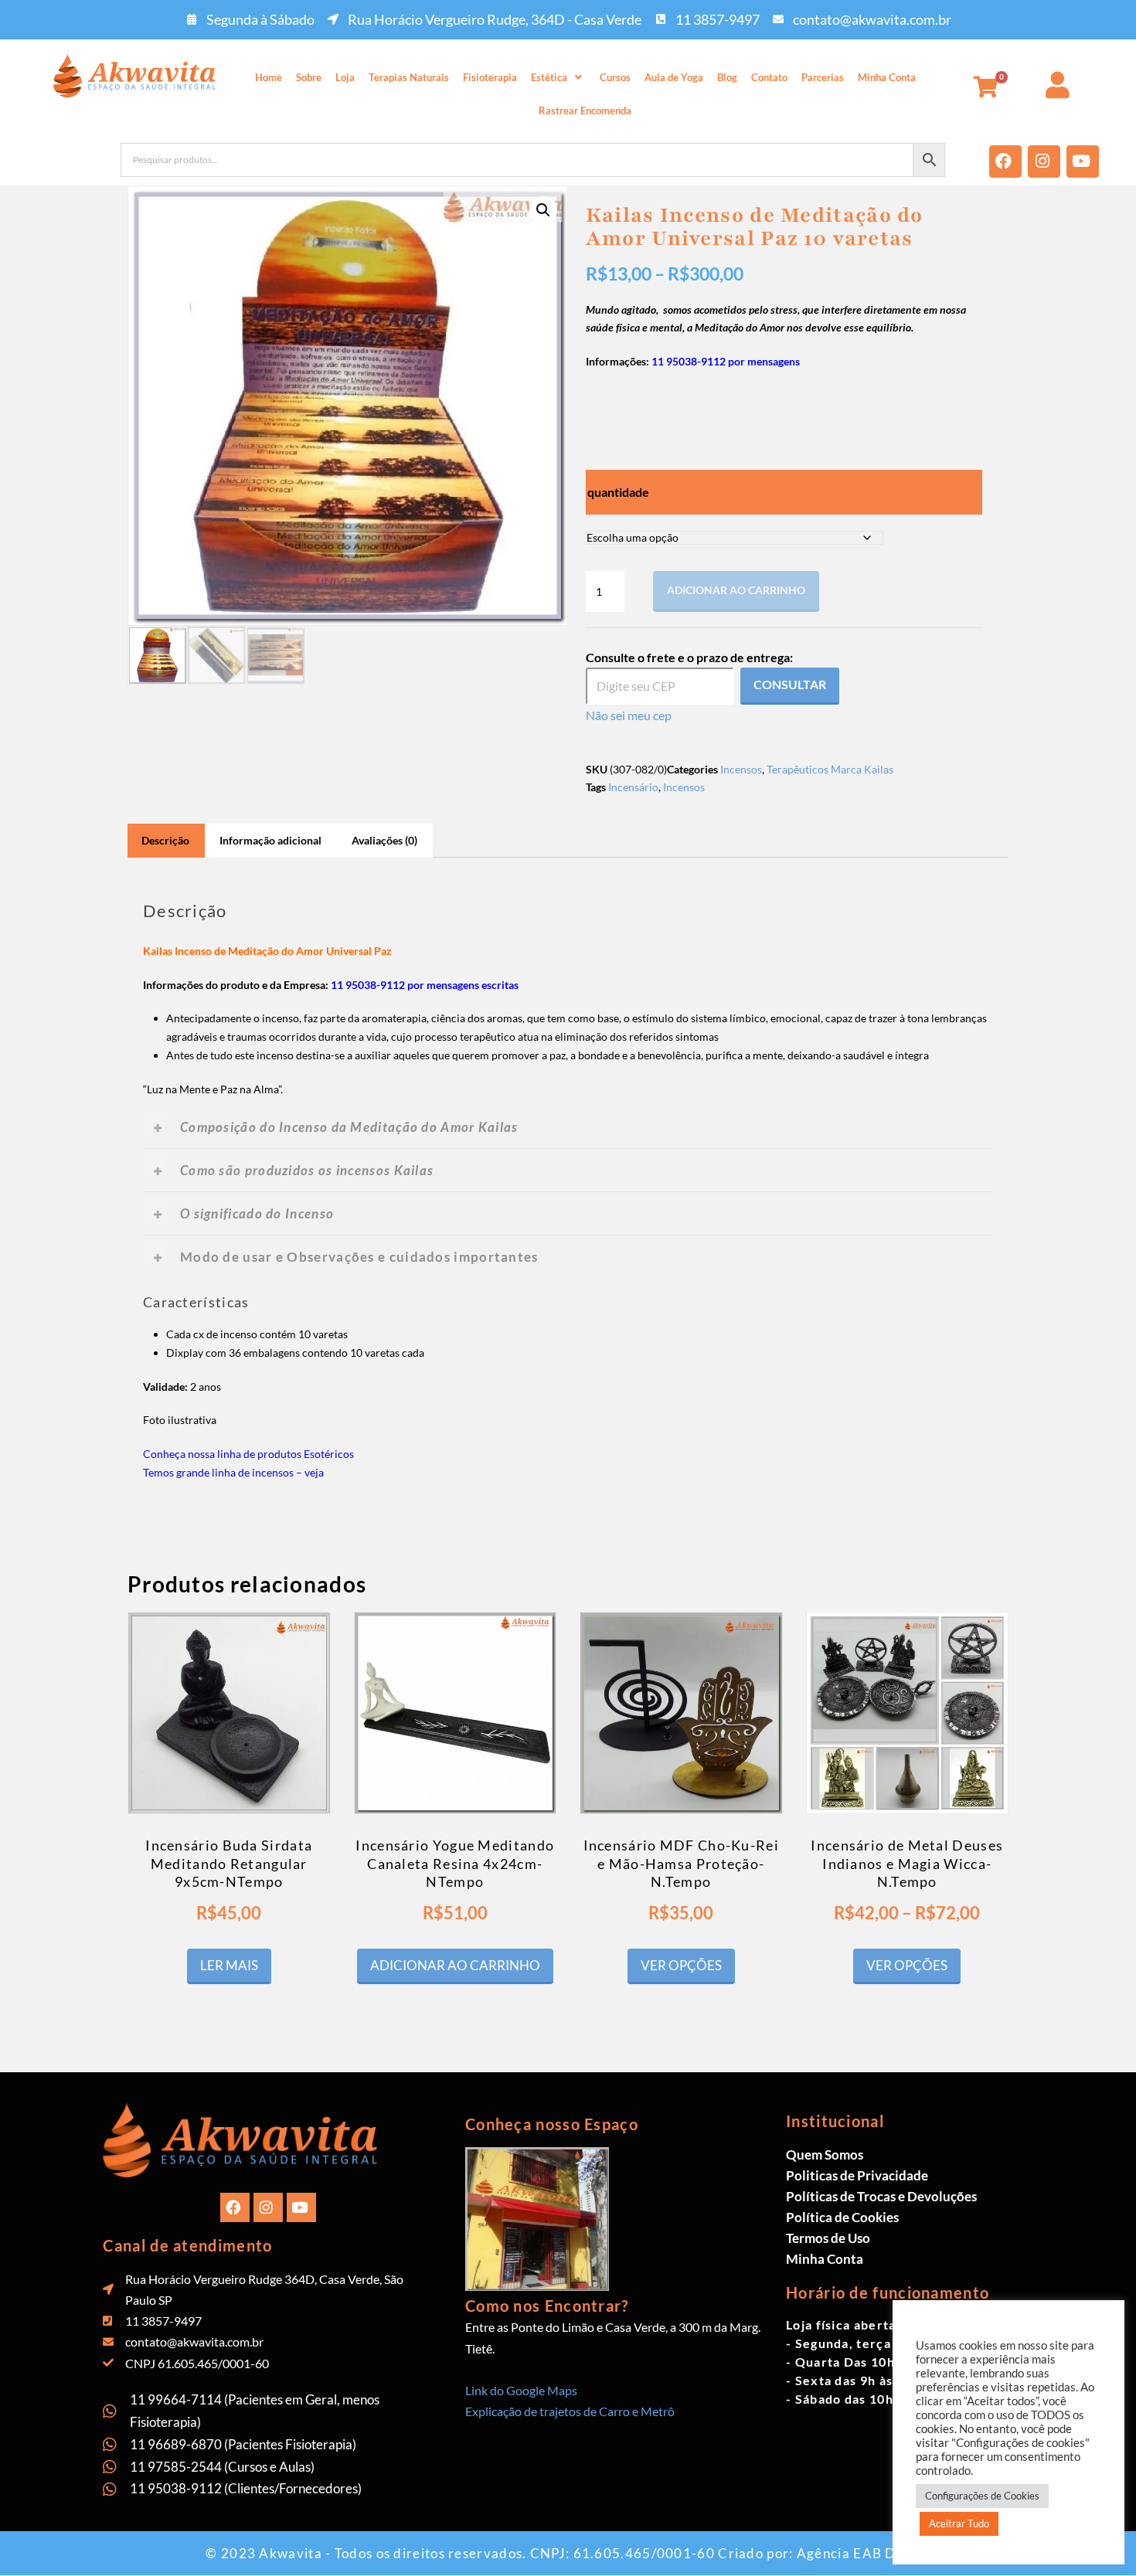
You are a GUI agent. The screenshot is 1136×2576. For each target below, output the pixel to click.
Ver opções (681, 1965)
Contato (769, 77)
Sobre (309, 77)
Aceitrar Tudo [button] (959, 2523)
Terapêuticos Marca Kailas (830, 769)
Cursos (615, 77)
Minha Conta (887, 77)
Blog (727, 77)
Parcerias (823, 77)
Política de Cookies (842, 2217)
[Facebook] (1005, 161)
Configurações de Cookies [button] (982, 2496)
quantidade (618, 492)
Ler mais (229, 1965)
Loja (345, 77)
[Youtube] (1083, 161)
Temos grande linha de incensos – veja (233, 1472)
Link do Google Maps (521, 2390)
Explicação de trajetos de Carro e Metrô (570, 2411)
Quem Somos (825, 2155)
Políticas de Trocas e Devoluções (881, 2196)
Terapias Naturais (409, 77)
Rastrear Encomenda (585, 110)
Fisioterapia (490, 77)
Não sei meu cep (629, 715)
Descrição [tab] (165, 840)
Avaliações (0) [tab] (384, 840)
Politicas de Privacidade (857, 2175)
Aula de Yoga (674, 77)
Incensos (741, 769)
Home (269, 77)
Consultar (790, 684)
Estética (549, 77)
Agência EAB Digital (864, 2553)
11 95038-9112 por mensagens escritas (425, 985)
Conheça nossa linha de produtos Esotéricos (248, 1454)
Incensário (633, 787)
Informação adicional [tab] (270, 840)
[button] (558, 78)
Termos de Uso (828, 2238)
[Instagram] (1044, 161)
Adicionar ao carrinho (736, 590)
